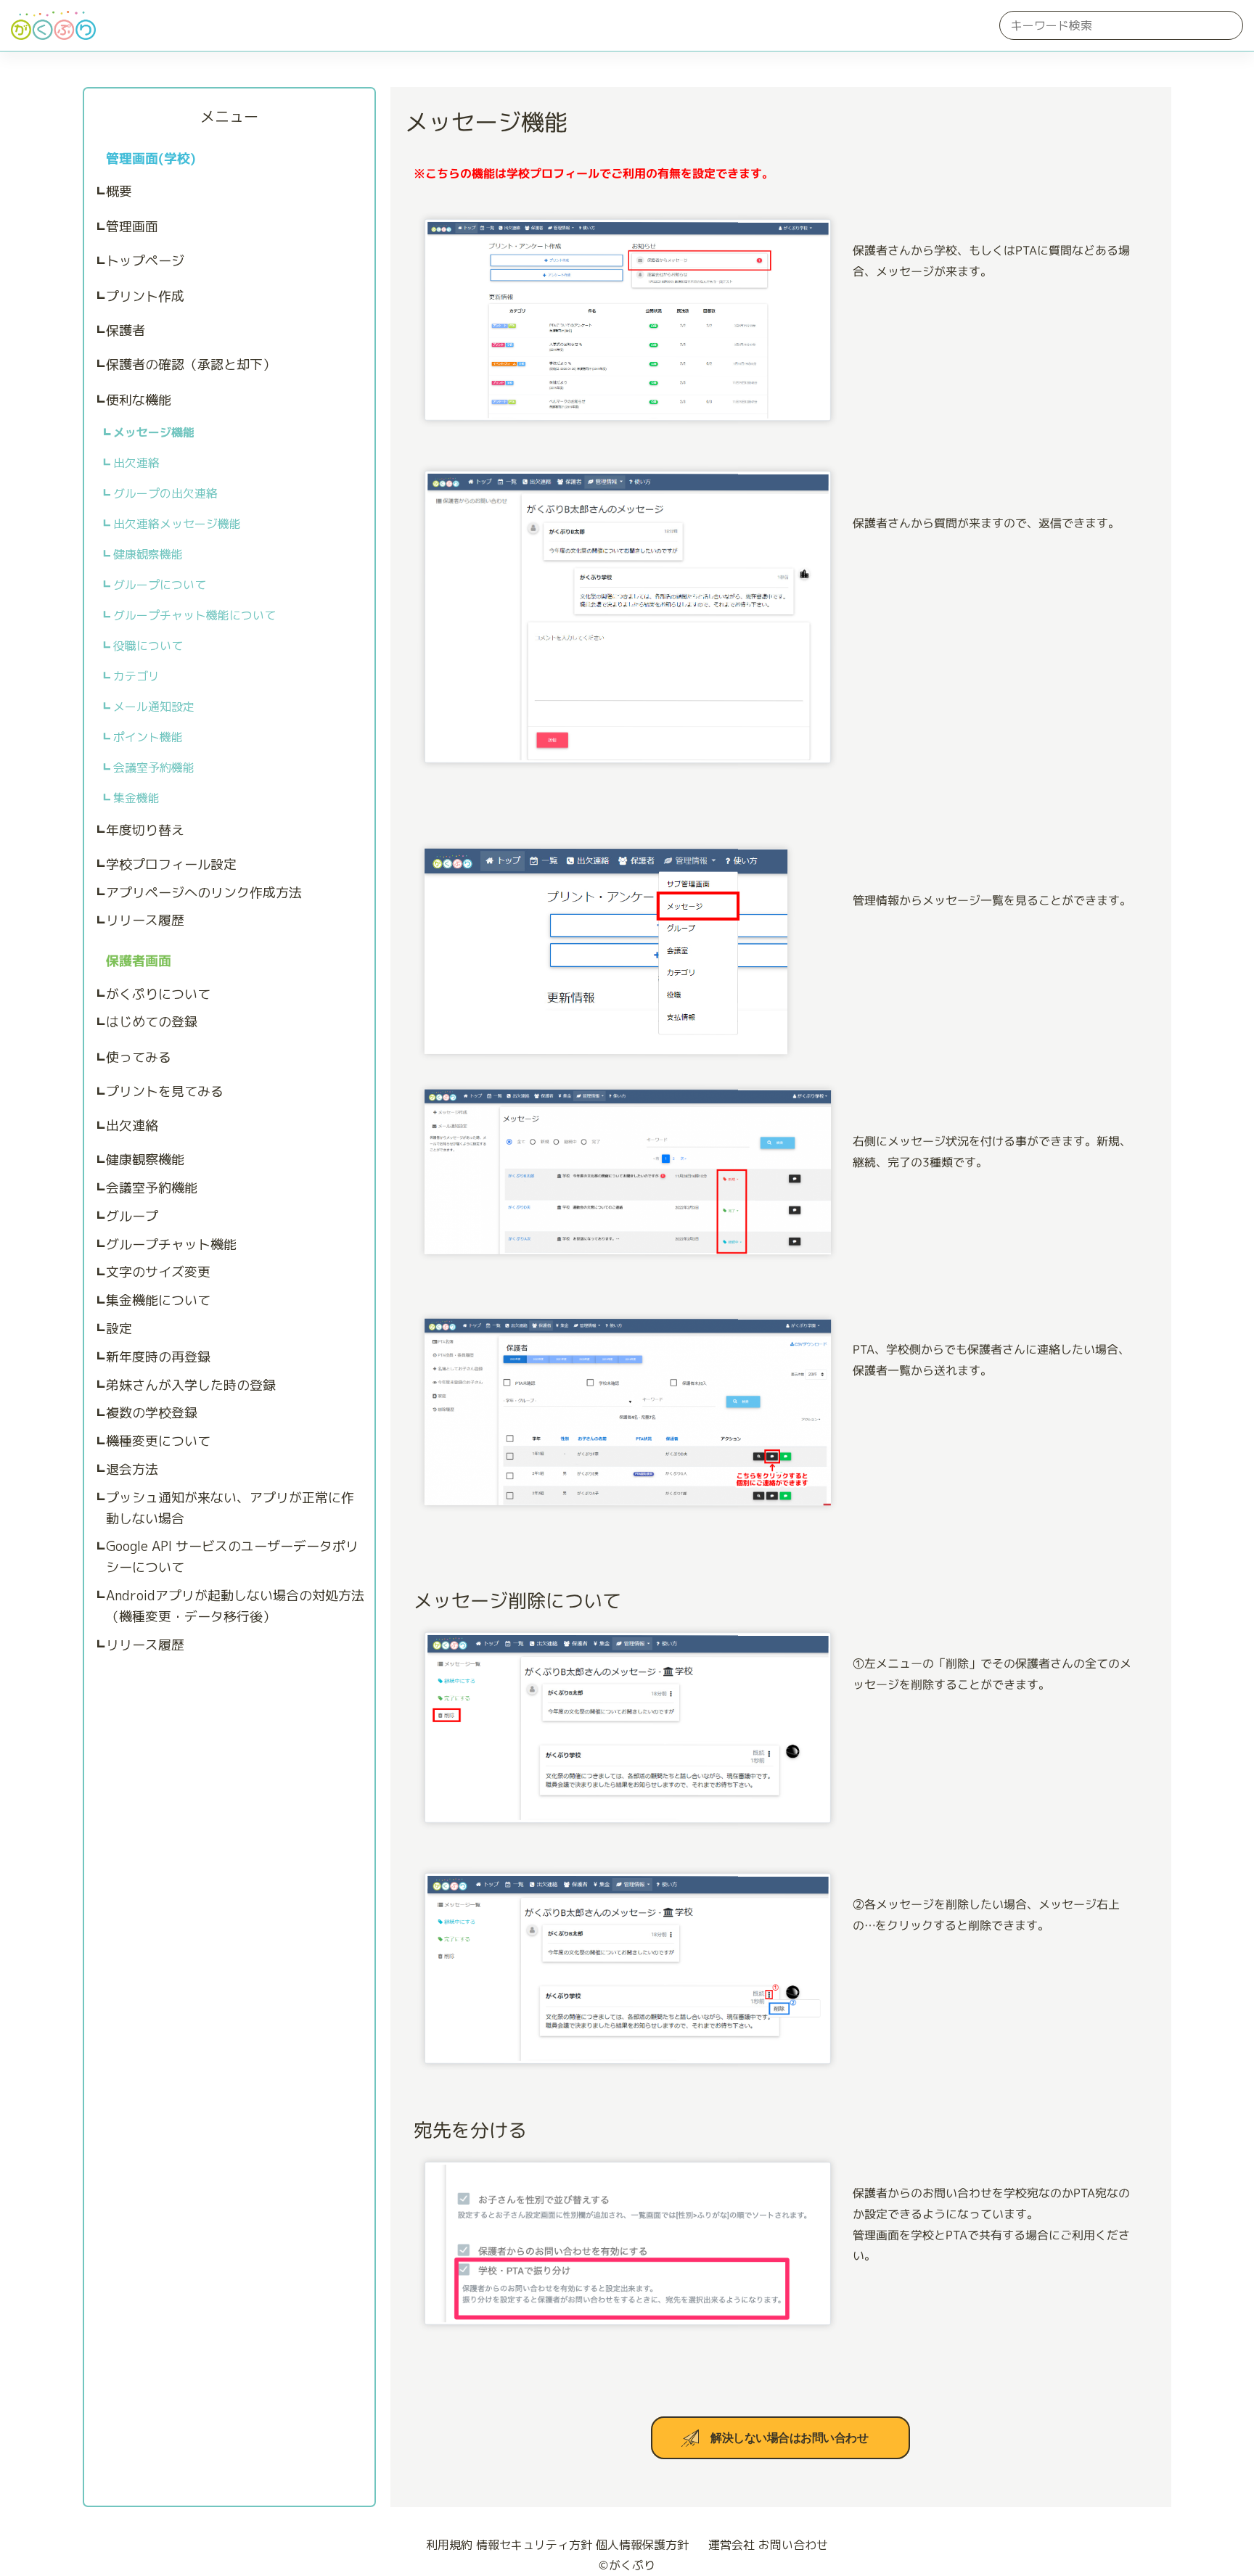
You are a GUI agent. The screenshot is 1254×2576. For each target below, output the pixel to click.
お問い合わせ (793, 2545)
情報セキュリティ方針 (534, 2545)
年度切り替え (145, 830)
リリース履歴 (145, 920)
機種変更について (158, 1441)
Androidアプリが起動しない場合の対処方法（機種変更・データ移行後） (235, 1606)
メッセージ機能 (154, 432)
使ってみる (139, 1057)
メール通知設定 (154, 707)
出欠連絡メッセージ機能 (177, 524)
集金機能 (136, 798)
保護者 (126, 330)
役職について (148, 646)
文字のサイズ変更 (158, 1272)
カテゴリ (136, 676)
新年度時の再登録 (158, 1357)
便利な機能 (139, 400)
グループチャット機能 (171, 1244)
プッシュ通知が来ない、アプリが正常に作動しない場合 (230, 1508)
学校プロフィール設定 (171, 864)
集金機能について (158, 1300)
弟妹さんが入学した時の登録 (191, 1385)
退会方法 (132, 1469)
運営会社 (731, 2545)
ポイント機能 (148, 737)
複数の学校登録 (152, 1413)
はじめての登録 (152, 1022)
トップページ (145, 261)
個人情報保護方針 (642, 2545)
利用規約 (449, 2545)
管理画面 (132, 227)
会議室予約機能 (154, 768)
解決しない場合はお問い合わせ (789, 2438)
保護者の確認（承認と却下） (191, 365)
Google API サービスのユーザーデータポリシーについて (232, 1557)
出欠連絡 (136, 463)
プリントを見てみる (165, 1091)
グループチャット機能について (194, 615)
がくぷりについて (158, 994)
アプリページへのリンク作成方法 (204, 893)
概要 (119, 191)
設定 (119, 1329)
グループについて (160, 585)
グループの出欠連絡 (165, 493)
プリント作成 (145, 296)
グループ (132, 1216)
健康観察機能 (148, 554)
